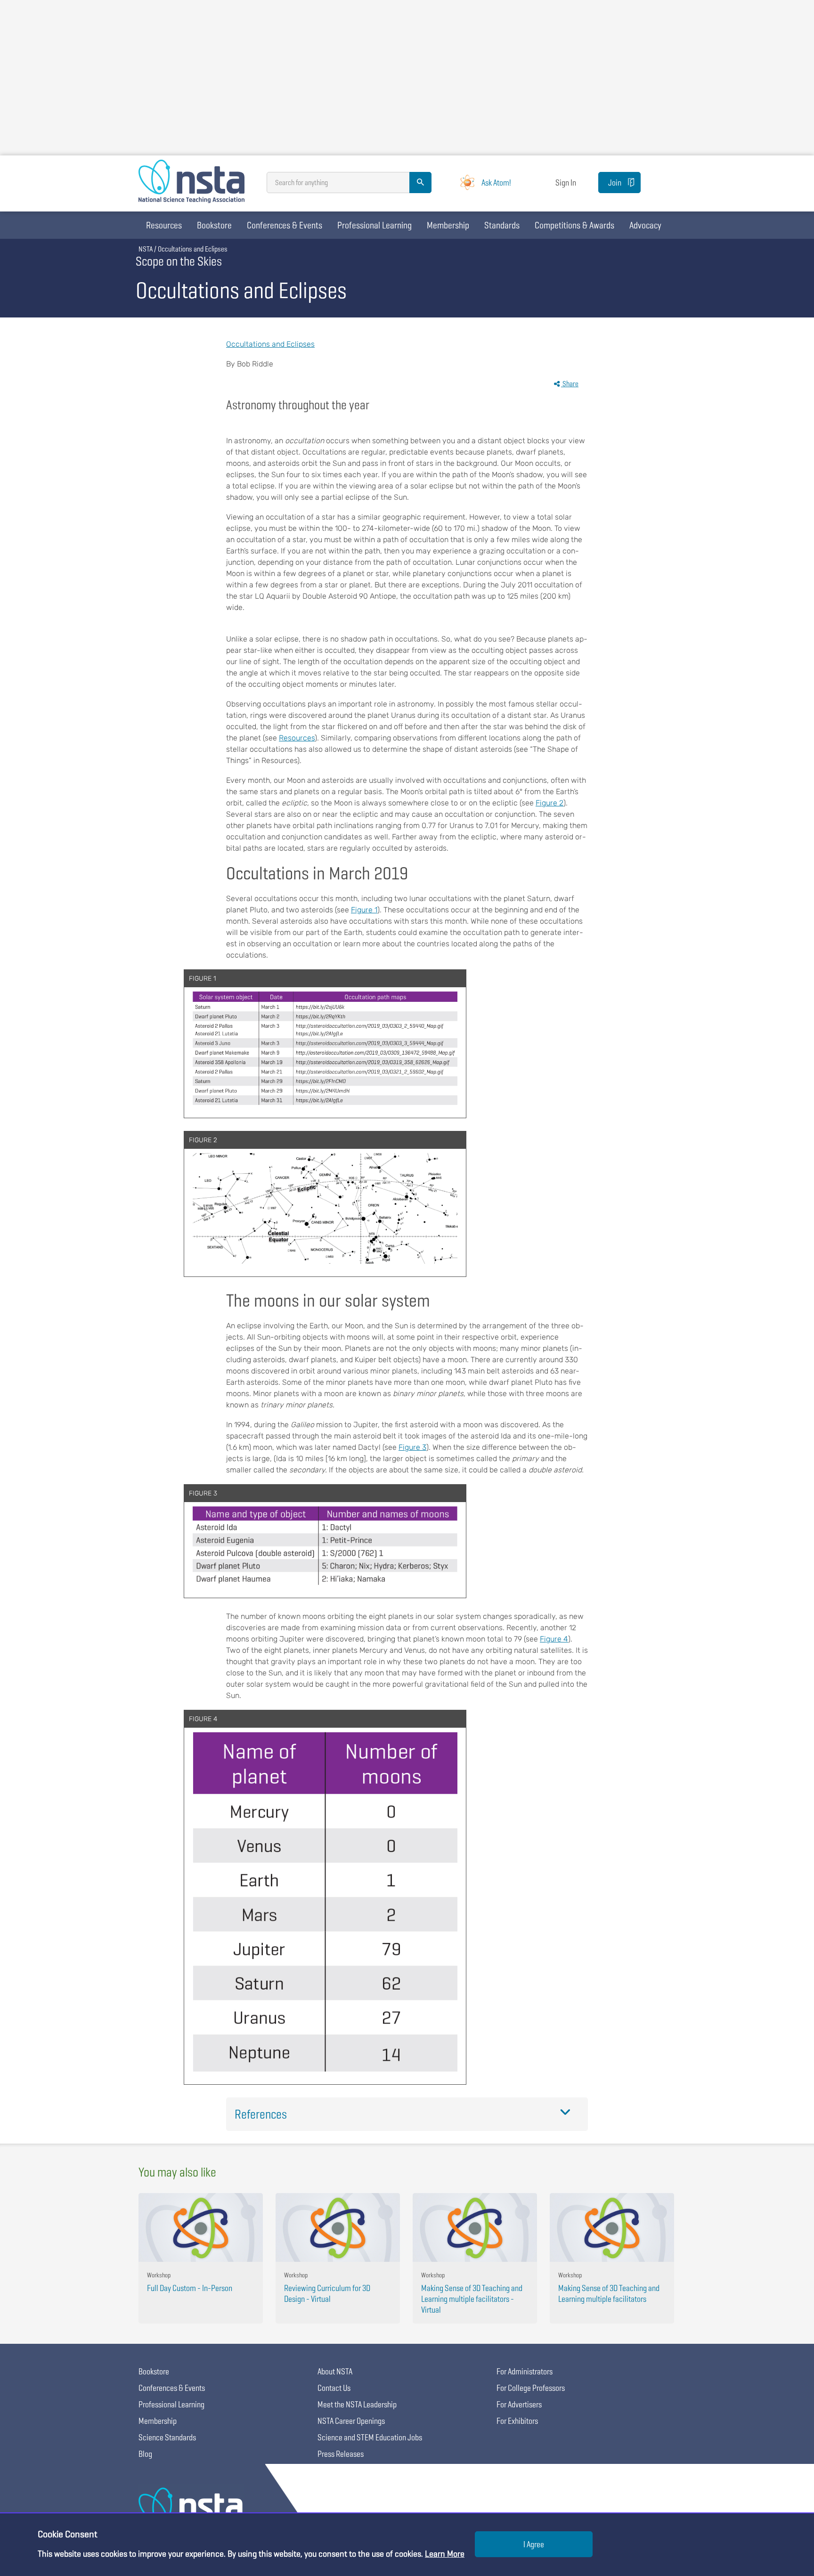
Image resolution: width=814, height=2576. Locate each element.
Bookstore (214, 225)
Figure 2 (549, 803)
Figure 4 (554, 1639)
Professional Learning (374, 225)
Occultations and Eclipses (270, 344)
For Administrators (525, 2371)
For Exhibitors (517, 2421)
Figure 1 (364, 910)
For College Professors (531, 2388)
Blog (145, 2454)
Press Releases (341, 2454)
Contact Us (334, 2388)
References (261, 2114)
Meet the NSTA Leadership (357, 2404)
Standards (502, 225)
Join (615, 183)
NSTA (146, 249)
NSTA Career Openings (351, 2421)
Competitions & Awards (574, 225)
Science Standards (167, 2437)
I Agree (534, 2544)
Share (570, 384)
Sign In (566, 183)
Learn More (445, 2554)
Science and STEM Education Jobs (370, 2437)
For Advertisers (519, 2404)
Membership (448, 225)
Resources (164, 225)
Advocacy (645, 225)
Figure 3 (412, 1447)
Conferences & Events (285, 225)
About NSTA (335, 2371)
